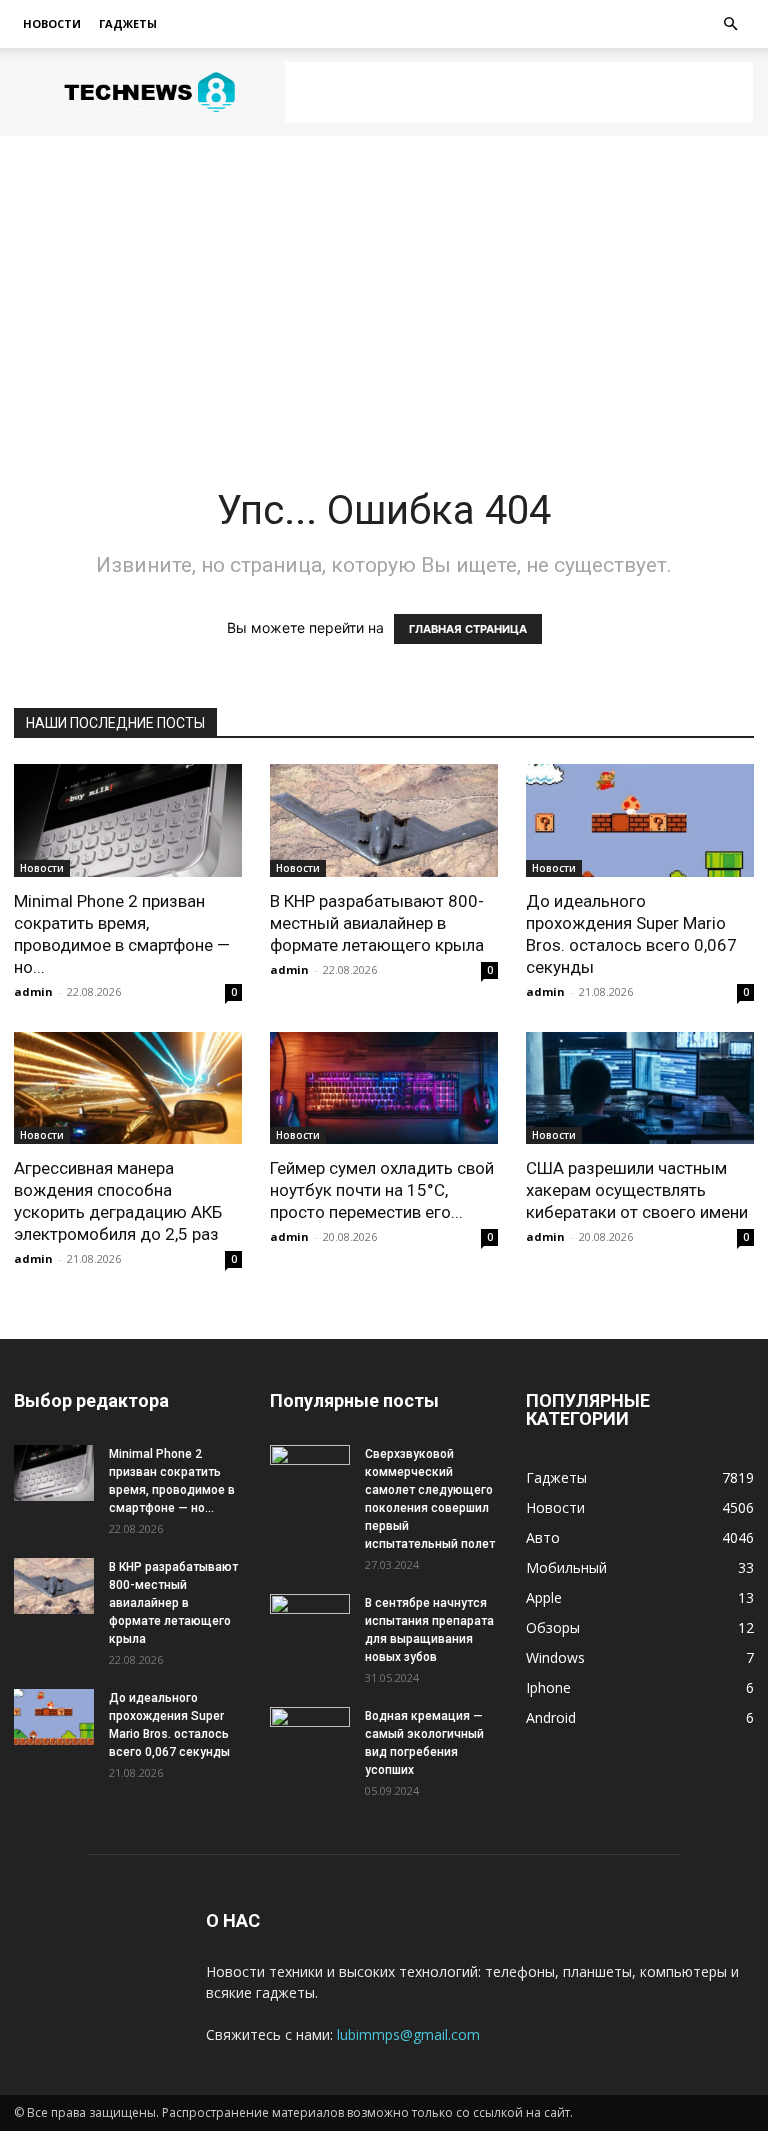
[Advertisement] (519, 92)
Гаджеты (128, 23)
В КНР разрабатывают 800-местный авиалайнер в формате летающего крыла (377, 923)
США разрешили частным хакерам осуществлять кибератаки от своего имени (637, 1190)
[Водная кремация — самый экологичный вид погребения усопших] (310, 1735)
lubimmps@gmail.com (408, 2034)
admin (33, 991)
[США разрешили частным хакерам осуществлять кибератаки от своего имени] (640, 1088)
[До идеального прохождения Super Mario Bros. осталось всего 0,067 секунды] (640, 820)
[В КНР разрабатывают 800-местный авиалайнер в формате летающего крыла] (384, 820)
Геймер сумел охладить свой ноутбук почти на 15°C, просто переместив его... (382, 1190)
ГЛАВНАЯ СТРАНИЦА (468, 629)
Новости (52, 23)
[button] (730, 24)
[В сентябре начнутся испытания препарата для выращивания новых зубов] (310, 1622)
